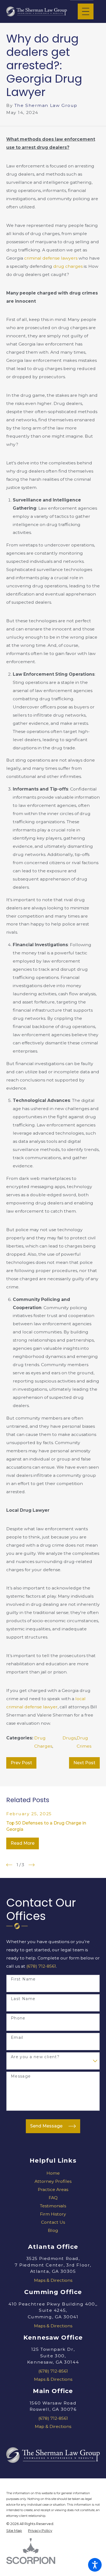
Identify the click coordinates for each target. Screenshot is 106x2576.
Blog (53, 2230)
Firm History (53, 2214)
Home (53, 2173)
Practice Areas (53, 2189)
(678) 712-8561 (41, 1966)
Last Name (23, 1999)
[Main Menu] (86, 11)
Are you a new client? (35, 2057)
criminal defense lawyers (51, 258)
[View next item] (32, 1865)
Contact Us (53, 2222)
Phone (18, 2018)
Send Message (46, 2126)
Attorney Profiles (53, 2181)
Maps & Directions (53, 2280)
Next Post (84, 1763)
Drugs (69, 1738)
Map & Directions (53, 2426)
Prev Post (21, 1763)
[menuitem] (53, 2173)
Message (21, 2076)
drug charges (68, 266)
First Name (23, 1979)
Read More (23, 1843)
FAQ (53, 2198)
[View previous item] (9, 1865)
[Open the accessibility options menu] (95, 2565)
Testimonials (53, 2206)
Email (17, 2038)
